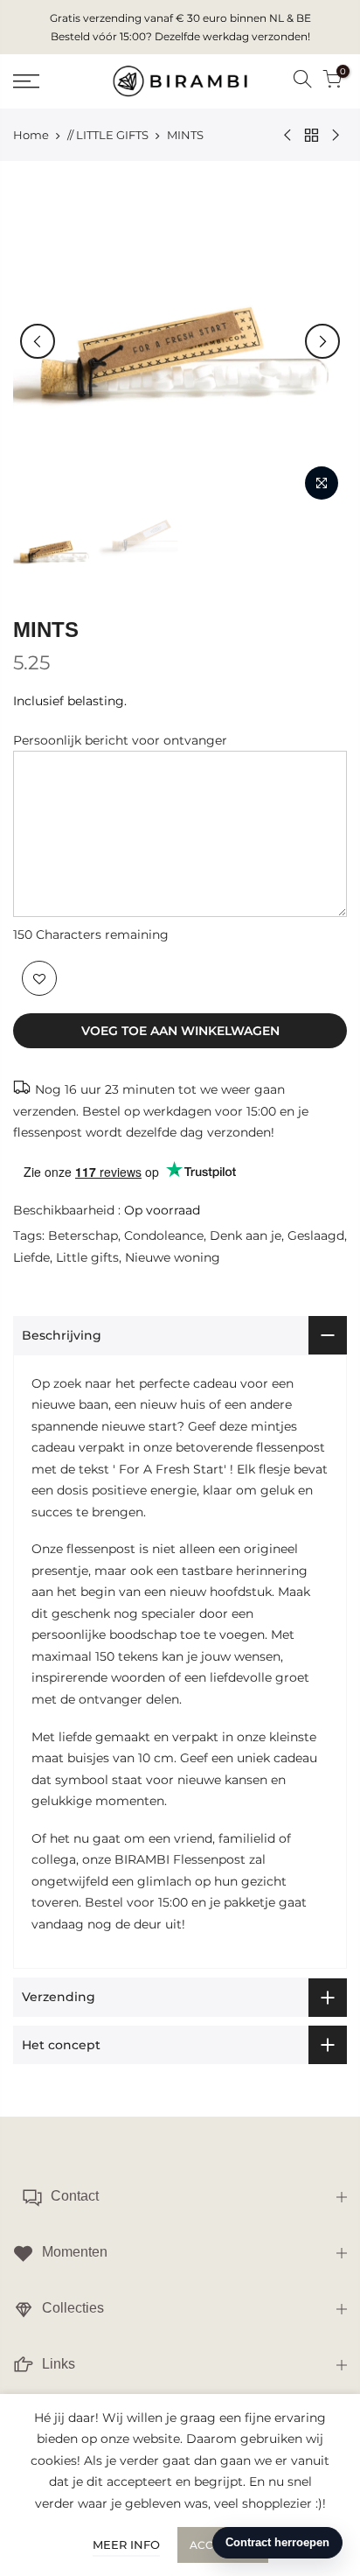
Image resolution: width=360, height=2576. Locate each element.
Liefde (31, 1257)
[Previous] (38, 341)
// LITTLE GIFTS (108, 135)
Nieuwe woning (173, 1257)
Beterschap (83, 1235)
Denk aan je (246, 1235)
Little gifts (87, 1257)
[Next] (322, 341)
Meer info (126, 2544)
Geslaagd (316, 1235)
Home (31, 135)
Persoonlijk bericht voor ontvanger (120, 740)
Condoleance (164, 1235)
